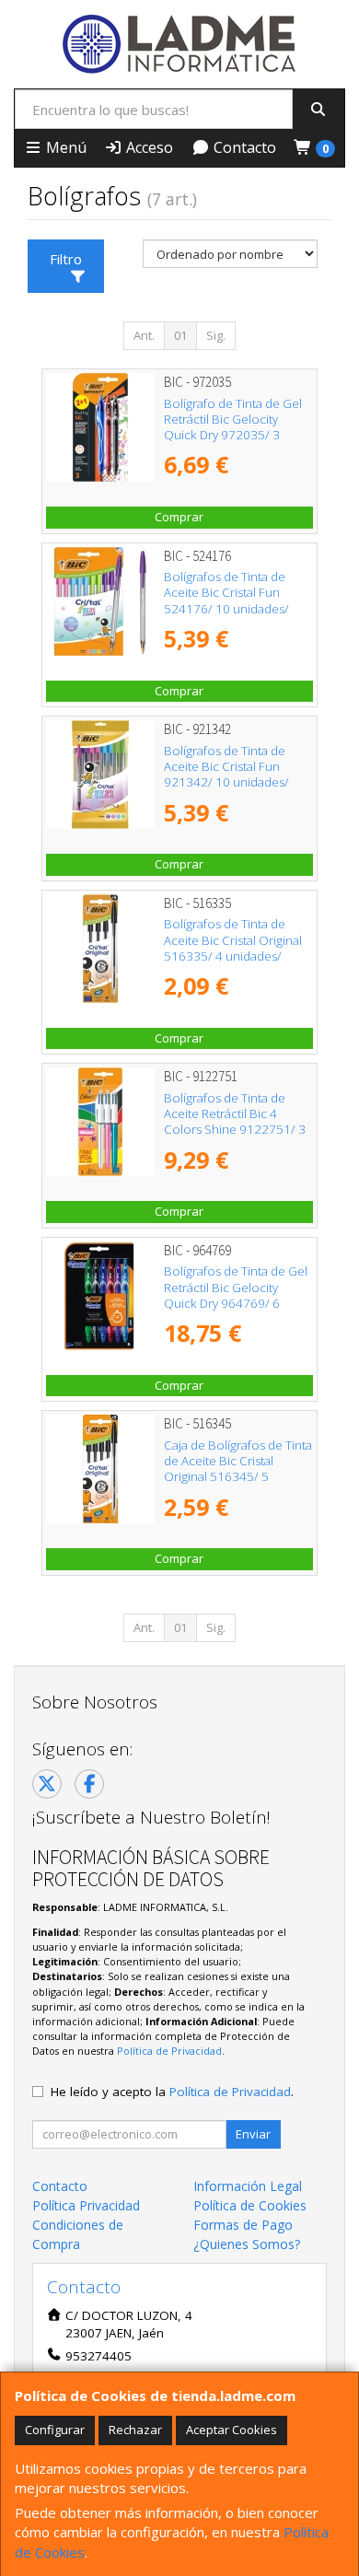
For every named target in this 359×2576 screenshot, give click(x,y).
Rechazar (135, 2430)
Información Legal (248, 2186)
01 (180, 335)
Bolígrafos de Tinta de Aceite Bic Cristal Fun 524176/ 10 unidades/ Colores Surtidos (226, 600)
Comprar (179, 517)
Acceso (148, 147)
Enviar (253, 2134)
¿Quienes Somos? (247, 2244)
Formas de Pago (243, 2225)
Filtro (66, 259)
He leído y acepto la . (172, 2092)
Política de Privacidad (169, 2051)
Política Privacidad (86, 2205)
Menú (64, 147)
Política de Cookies (250, 2205)
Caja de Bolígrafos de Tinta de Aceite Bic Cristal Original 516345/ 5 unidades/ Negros (238, 1469)
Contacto (243, 147)
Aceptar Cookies (232, 2430)
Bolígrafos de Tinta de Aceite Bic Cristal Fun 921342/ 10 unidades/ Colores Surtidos (226, 775)
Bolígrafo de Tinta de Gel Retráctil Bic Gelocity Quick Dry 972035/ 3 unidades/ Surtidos (233, 427)
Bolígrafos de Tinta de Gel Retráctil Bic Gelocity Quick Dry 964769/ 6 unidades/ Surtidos (236, 1295)
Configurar (55, 2430)
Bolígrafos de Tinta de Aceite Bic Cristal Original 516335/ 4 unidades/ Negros (233, 948)
